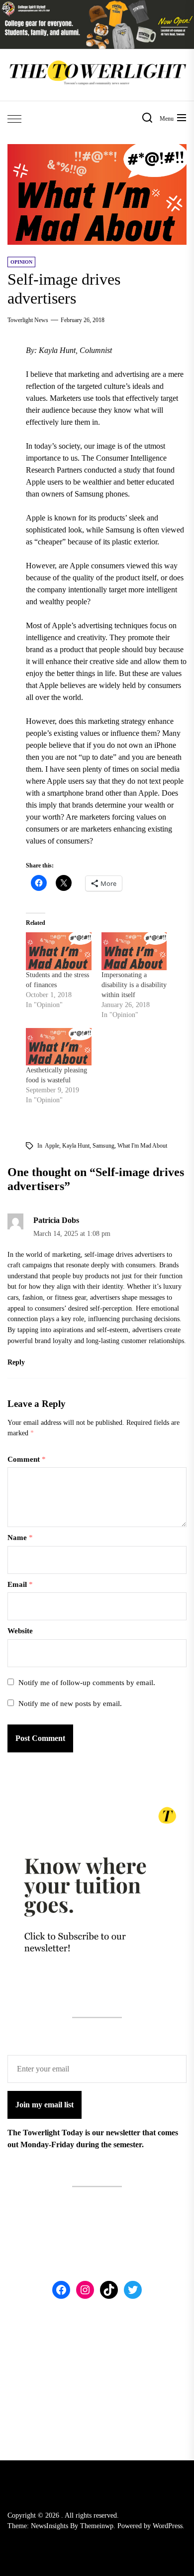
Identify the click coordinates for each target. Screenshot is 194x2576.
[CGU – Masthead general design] (97, 6)
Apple (52, 1146)
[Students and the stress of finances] (59, 951)
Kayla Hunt (76, 1146)
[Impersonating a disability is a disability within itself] (134, 951)
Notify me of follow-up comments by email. (87, 1683)
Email (20, 1584)
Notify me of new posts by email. (70, 1704)
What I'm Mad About (142, 1146)
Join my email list (45, 2105)
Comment (27, 1459)
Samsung (103, 1146)
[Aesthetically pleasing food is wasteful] (59, 1047)
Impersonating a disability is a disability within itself (134, 985)
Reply (16, 1362)
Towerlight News (28, 320)
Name (20, 1538)
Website (20, 1631)
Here (143, 1308)
